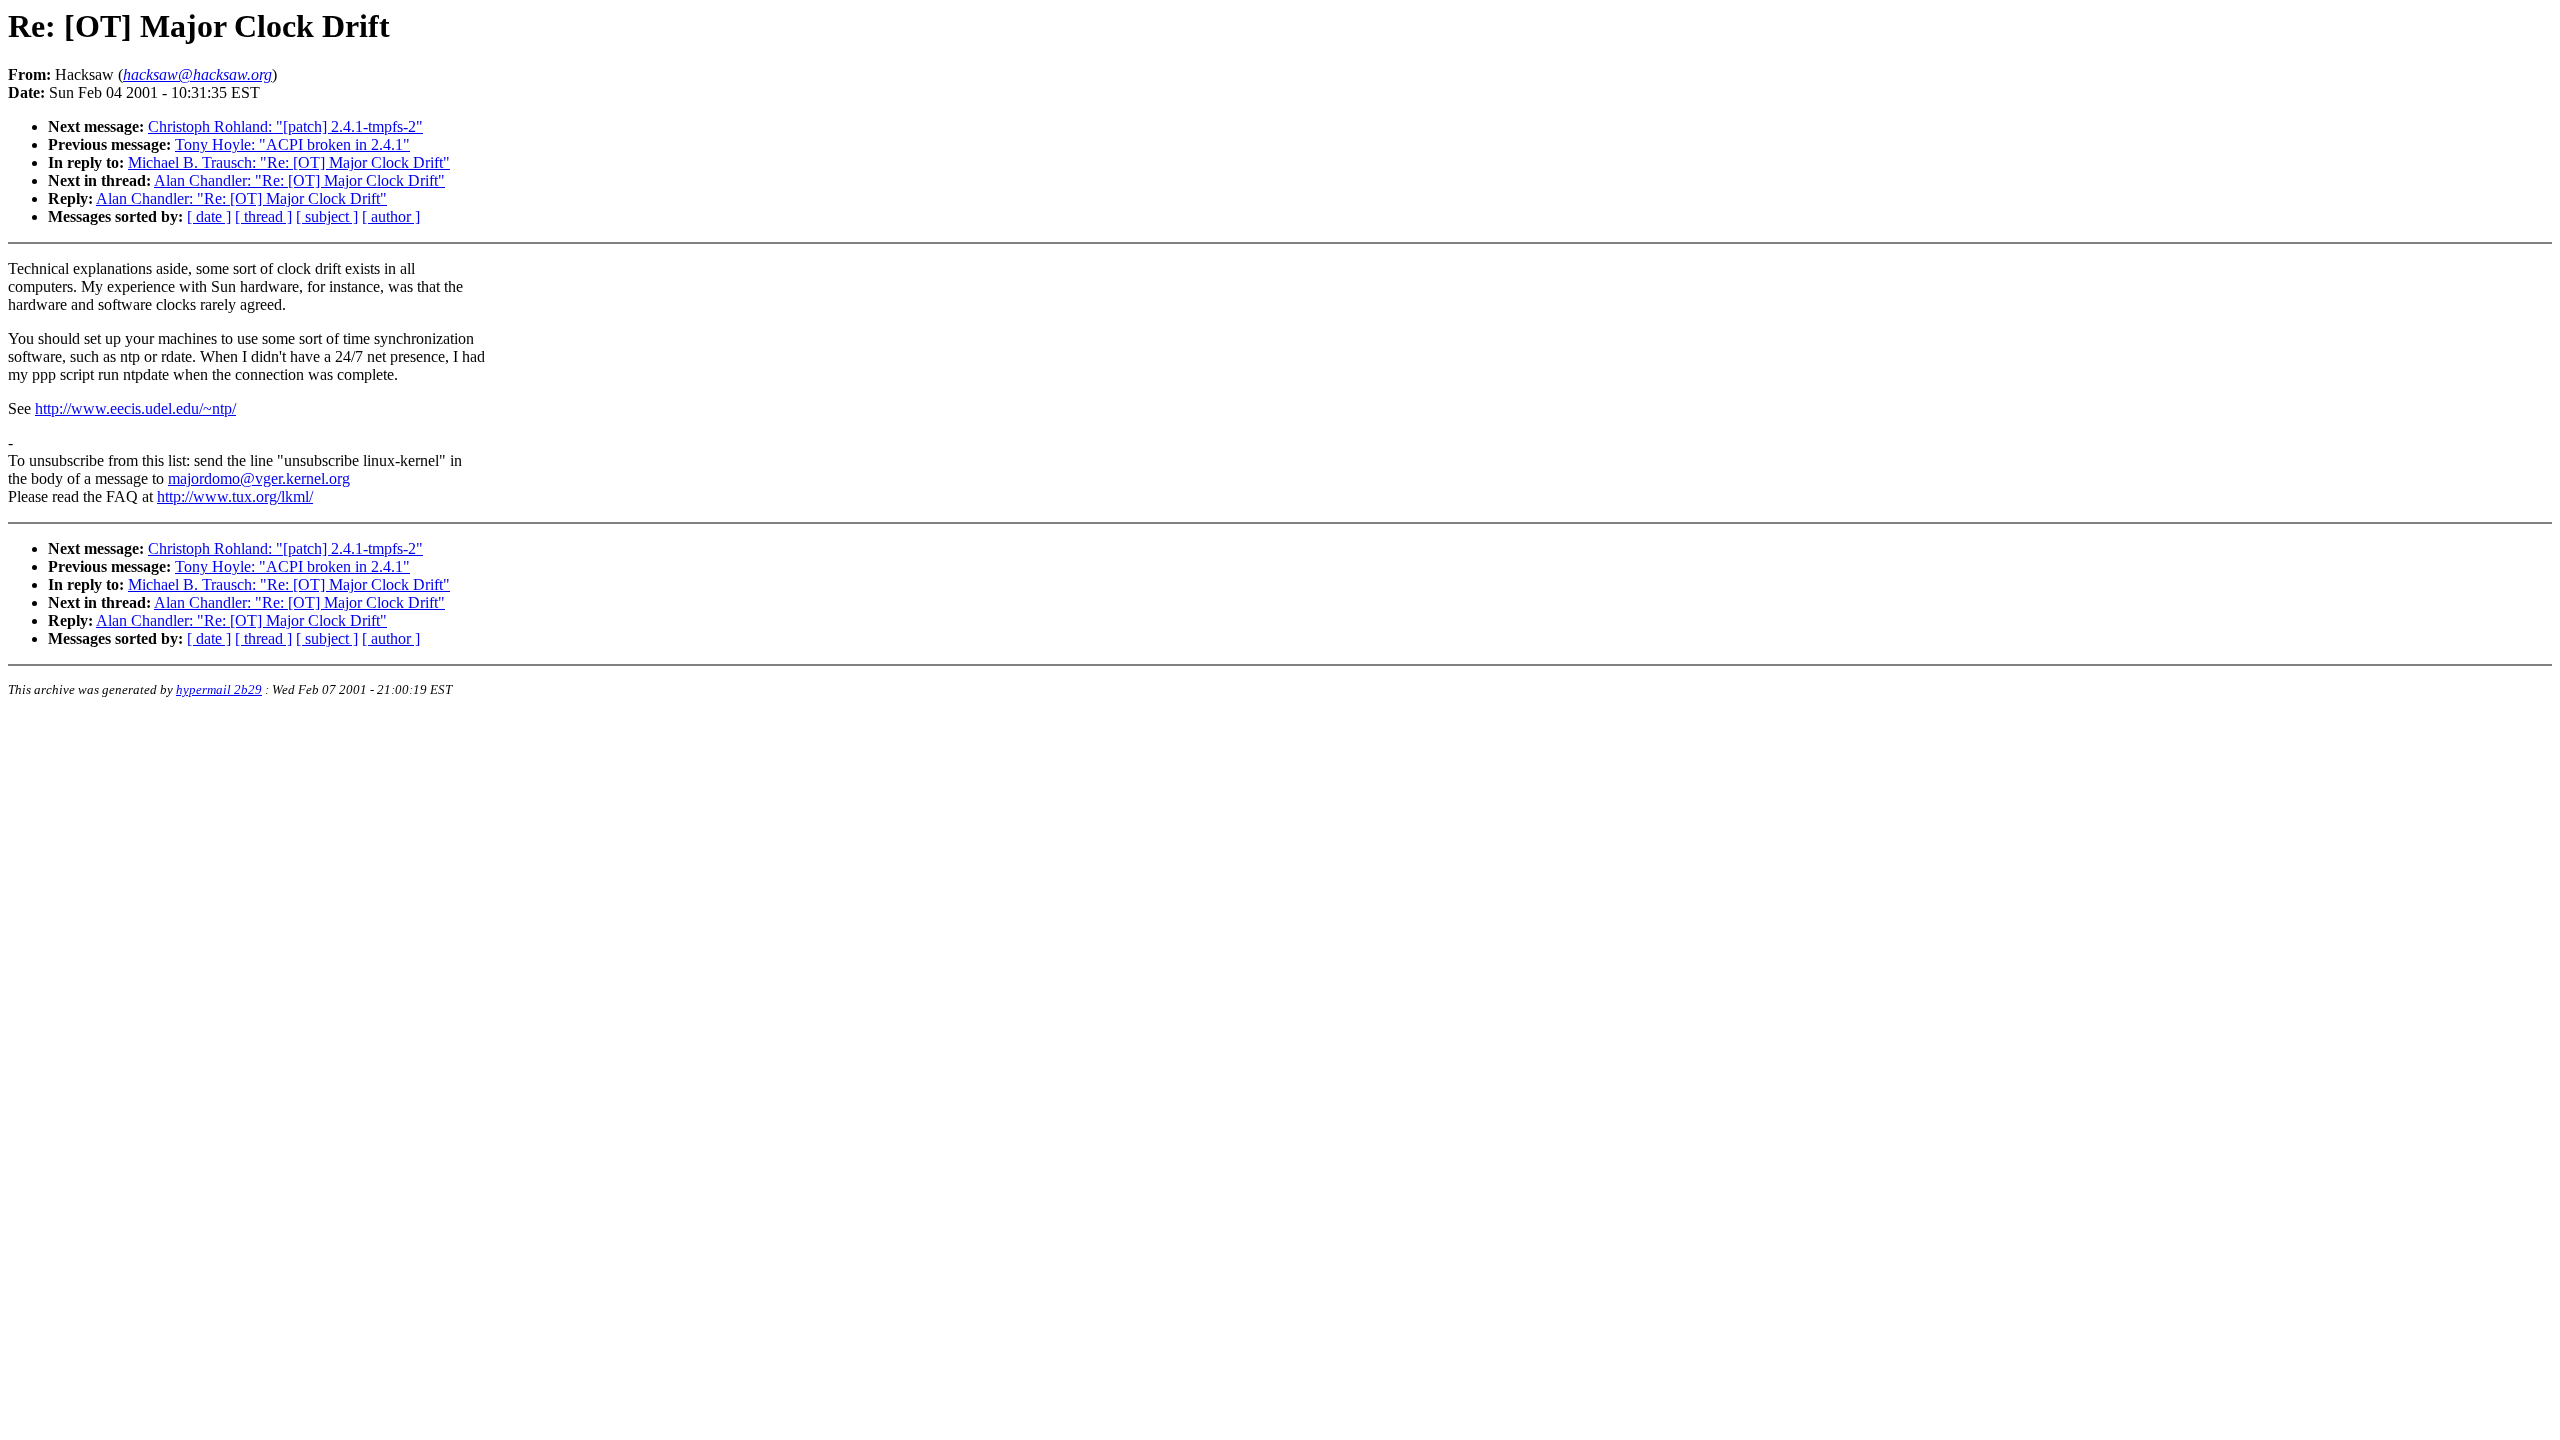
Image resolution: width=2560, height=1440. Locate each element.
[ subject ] (327, 216)
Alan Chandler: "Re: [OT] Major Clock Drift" (299, 180)
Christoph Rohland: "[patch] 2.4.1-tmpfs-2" (285, 126)
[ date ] (209, 216)
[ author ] (391, 216)
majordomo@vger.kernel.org (259, 478)
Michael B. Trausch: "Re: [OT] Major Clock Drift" (289, 162)
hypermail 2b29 (219, 689)
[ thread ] (263, 216)
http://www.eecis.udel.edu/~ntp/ (135, 408)
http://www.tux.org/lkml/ (235, 496)
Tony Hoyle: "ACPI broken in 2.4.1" (292, 144)
